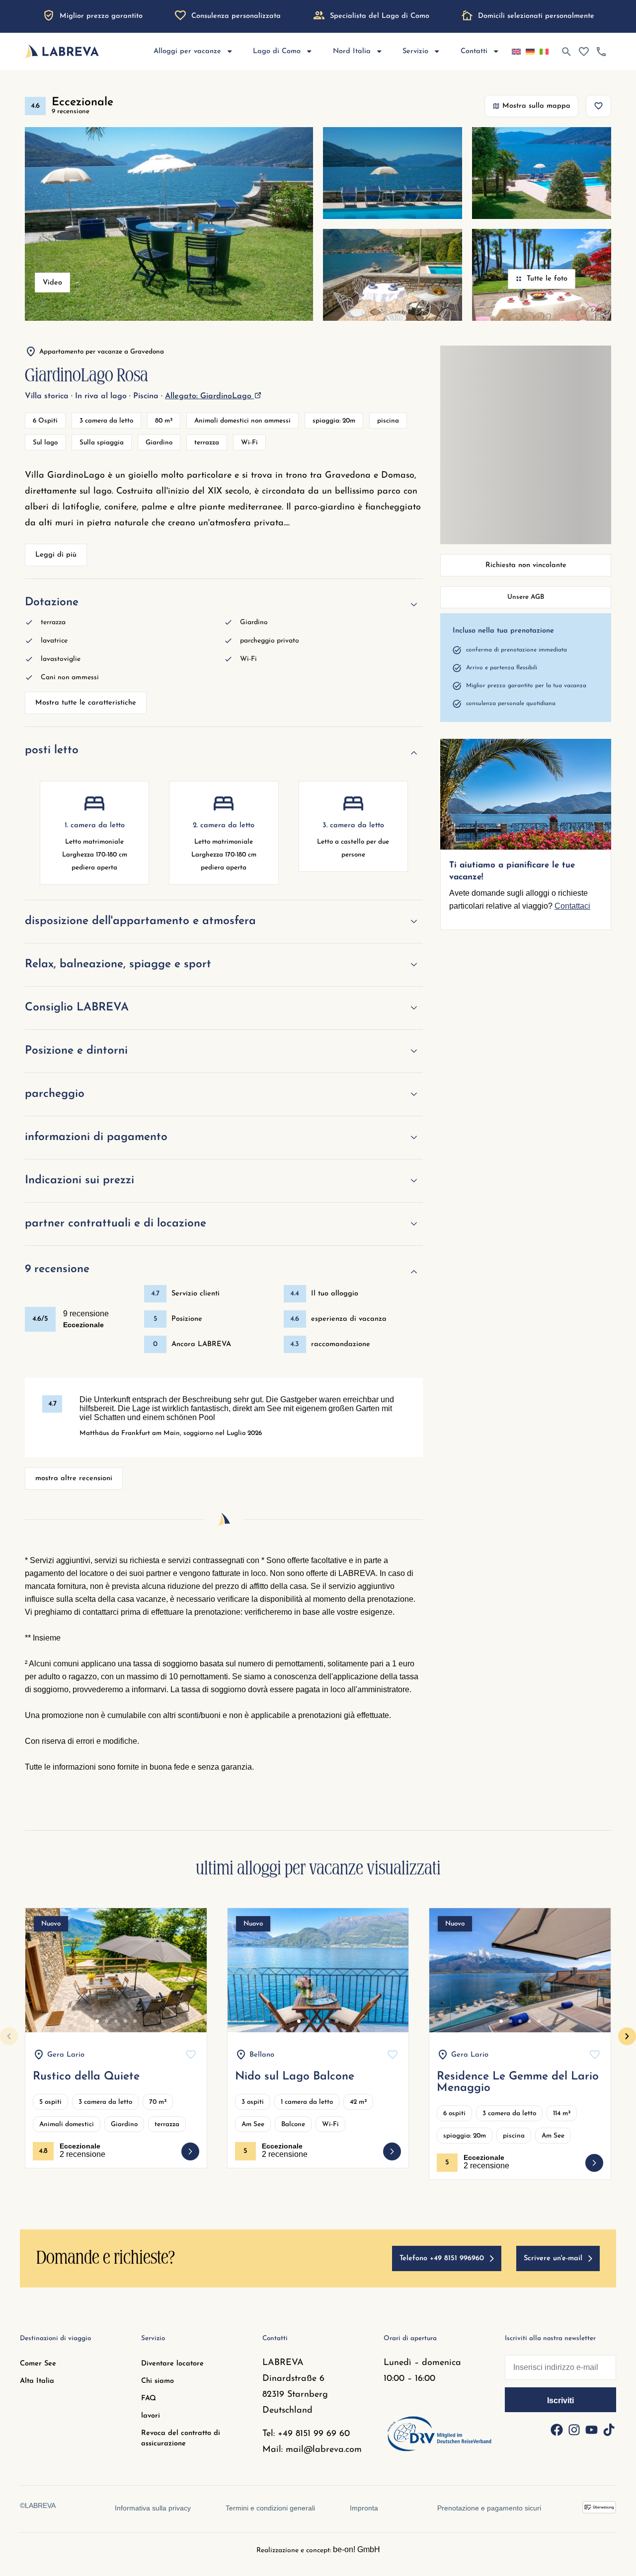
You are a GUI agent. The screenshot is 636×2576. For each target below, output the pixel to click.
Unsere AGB (526, 597)
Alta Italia (37, 2381)
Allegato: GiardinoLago (209, 396)
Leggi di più (56, 555)
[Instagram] (574, 2430)
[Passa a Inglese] (516, 52)
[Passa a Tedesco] (530, 52)
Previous (44, 1979)
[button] (9, 2036)
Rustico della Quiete (86, 2077)
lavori (151, 2416)
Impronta (364, 2508)
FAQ (149, 2398)
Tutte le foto (547, 279)
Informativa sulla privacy (153, 2508)
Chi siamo (158, 2381)
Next (188, 1979)
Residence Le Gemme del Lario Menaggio (518, 2082)
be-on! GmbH (357, 2549)
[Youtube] (591, 2430)
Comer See (38, 2364)
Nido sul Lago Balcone (295, 2077)
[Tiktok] (609, 2430)
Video (52, 283)
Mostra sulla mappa (536, 106)
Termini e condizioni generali (270, 2508)
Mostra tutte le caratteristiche (86, 703)
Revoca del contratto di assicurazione (181, 2438)
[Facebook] (556, 2430)
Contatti (474, 51)
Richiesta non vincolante (526, 565)
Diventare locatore (172, 2364)
